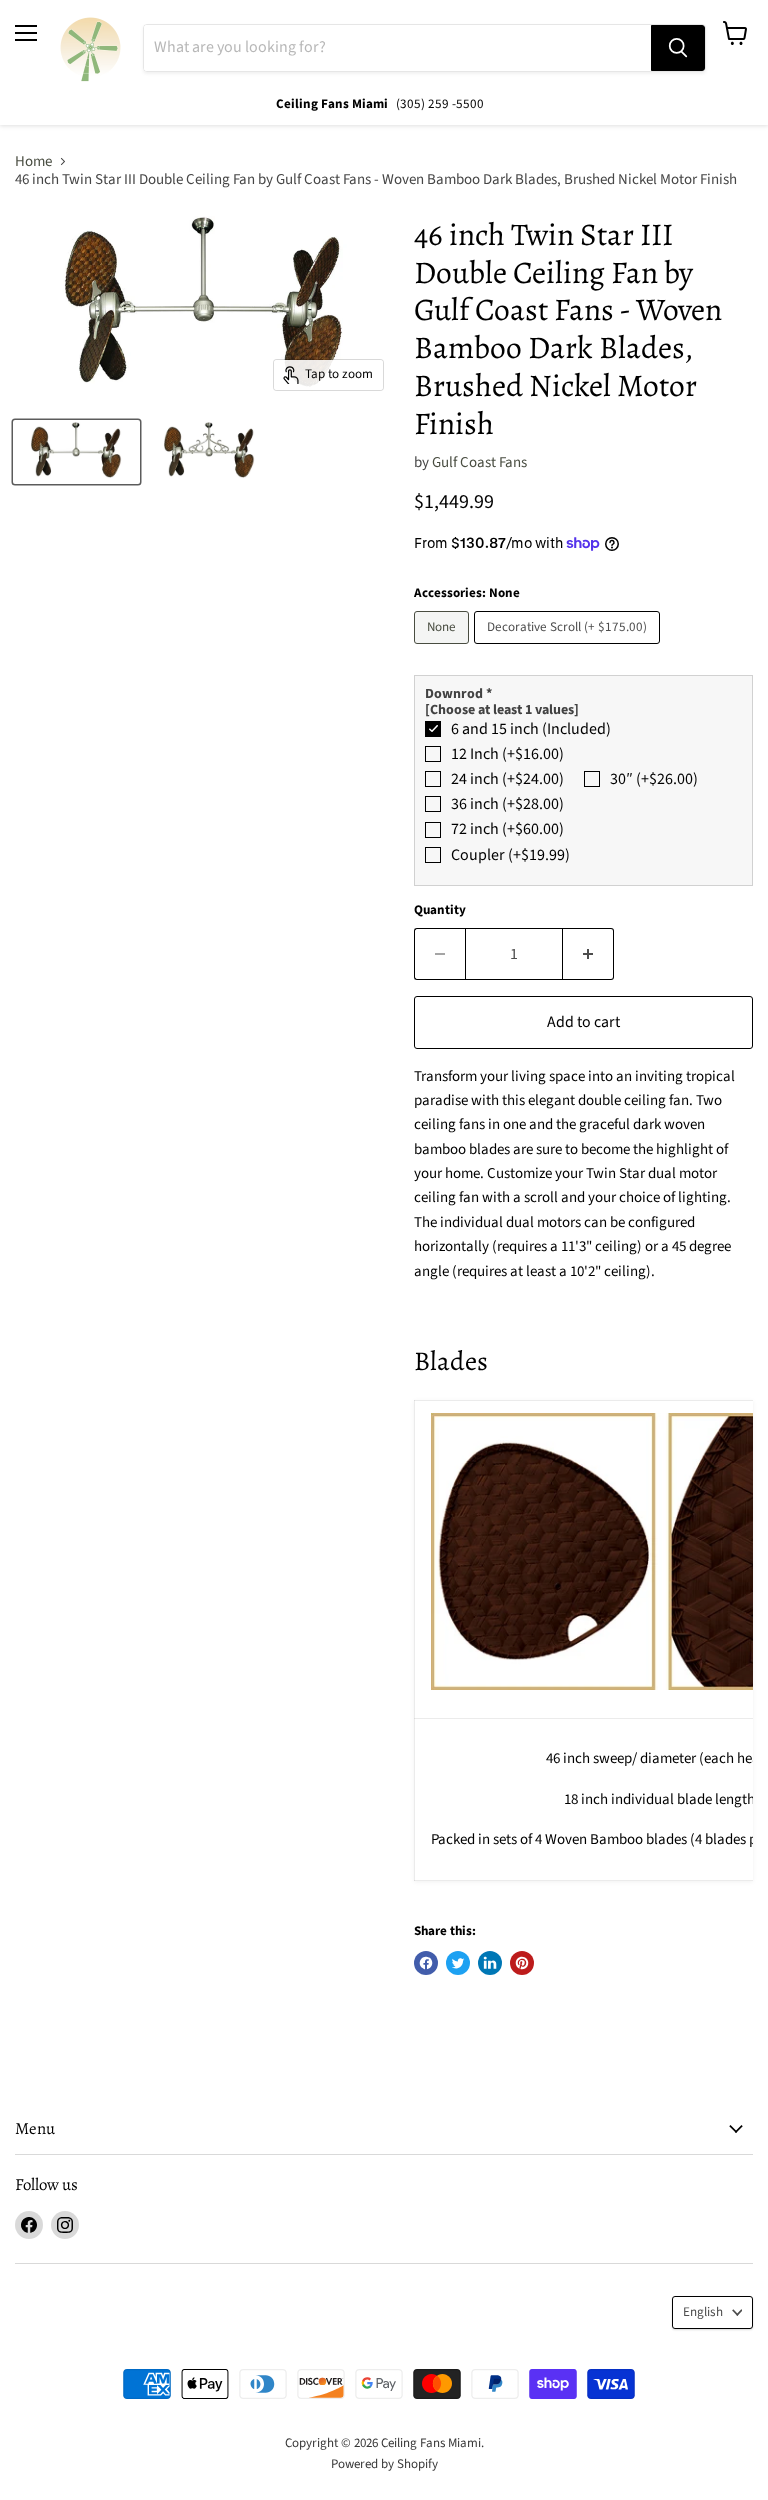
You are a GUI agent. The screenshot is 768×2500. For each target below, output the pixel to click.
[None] (444, 649)
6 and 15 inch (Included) (531, 729)
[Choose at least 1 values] (502, 710)
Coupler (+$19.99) (510, 855)
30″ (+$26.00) (654, 779)
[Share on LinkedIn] (490, 1963)
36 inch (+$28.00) (507, 804)
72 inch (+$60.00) (507, 829)
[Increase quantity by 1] (588, 954)
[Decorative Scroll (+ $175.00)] (569, 649)
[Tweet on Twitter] (458, 1963)
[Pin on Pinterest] (522, 1963)
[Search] (678, 48)
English (703, 2312)
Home (33, 161)
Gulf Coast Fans (479, 462)
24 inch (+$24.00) (507, 779)
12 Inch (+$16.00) (507, 754)
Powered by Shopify (384, 2464)
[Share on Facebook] (426, 1963)
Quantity (440, 910)
